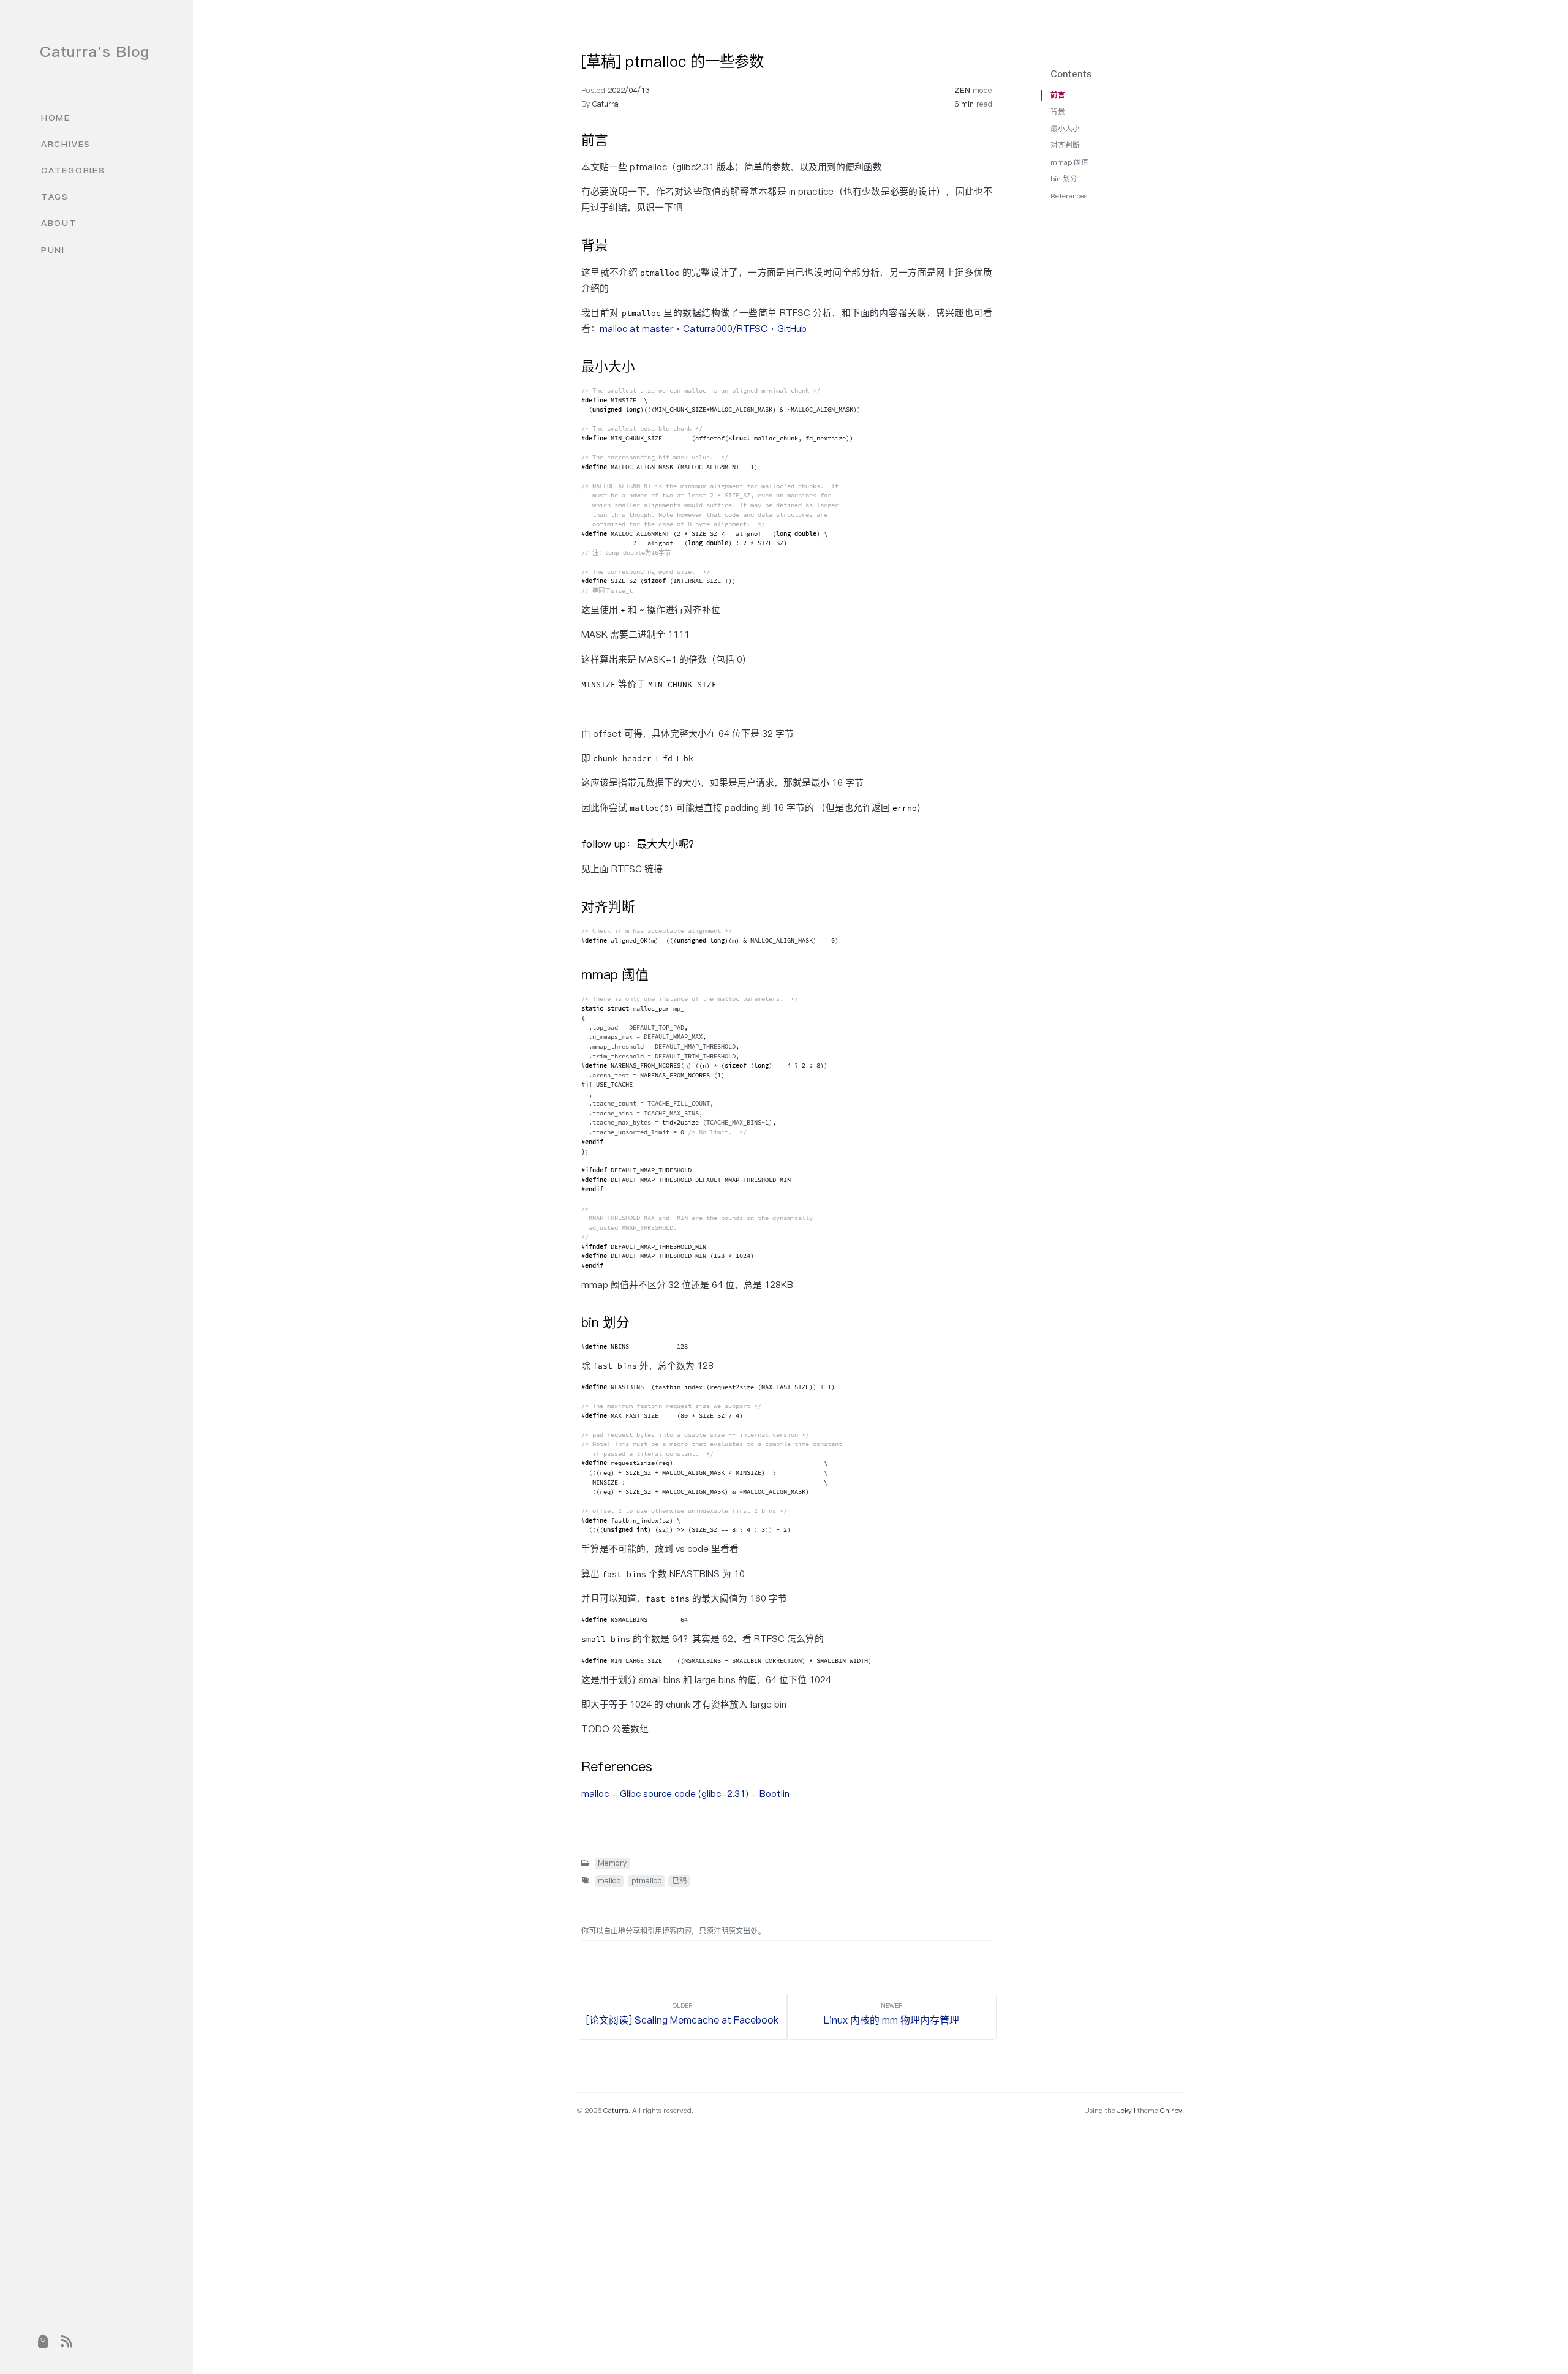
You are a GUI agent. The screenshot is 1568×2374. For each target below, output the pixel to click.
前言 (1058, 95)
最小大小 (1065, 128)
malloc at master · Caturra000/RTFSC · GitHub (703, 329)
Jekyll (1126, 2110)
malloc (609, 1881)
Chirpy (1171, 2110)
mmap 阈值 (1069, 162)
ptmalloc (646, 1881)
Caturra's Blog (95, 51)
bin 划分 (1064, 179)
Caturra (605, 104)
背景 (1058, 111)
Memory (612, 1863)
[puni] (43, 2342)
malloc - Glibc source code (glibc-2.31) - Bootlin (685, 1794)
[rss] (66, 2342)
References (1069, 196)
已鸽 (679, 1881)
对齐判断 (1065, 145)
